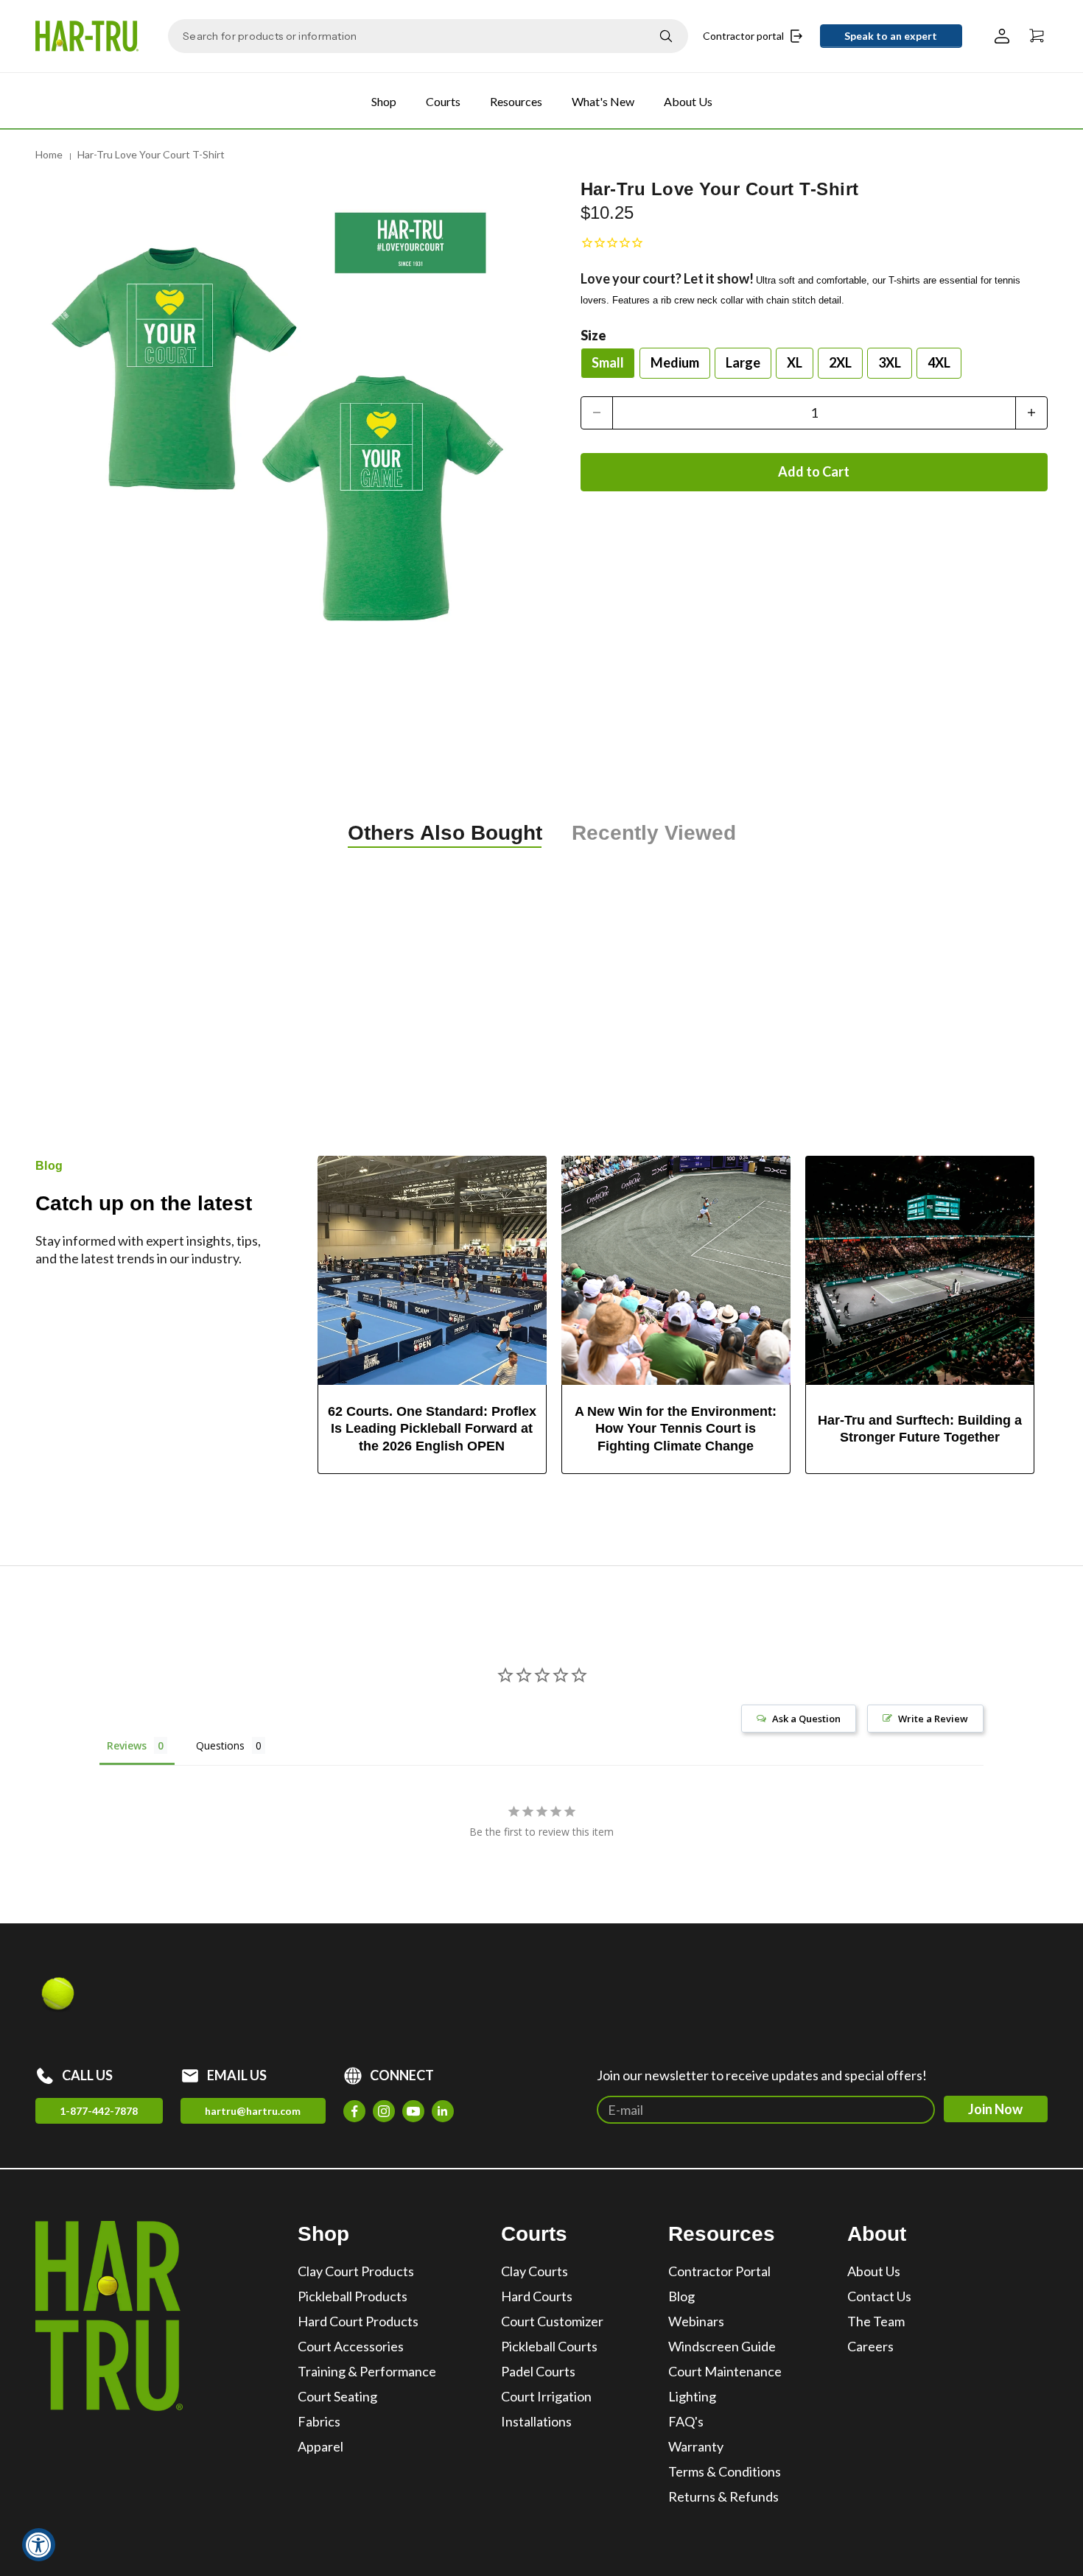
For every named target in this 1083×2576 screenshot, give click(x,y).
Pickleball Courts (549, 2346)
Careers (870, 2346)
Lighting (692, 2396)
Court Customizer (552, 2321)
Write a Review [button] (933, 1719)
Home (49, 154)
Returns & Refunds (723, 2496)
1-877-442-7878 (99, 2111)
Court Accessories (351, 2346)
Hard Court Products (358, 2321)
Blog (681, 2296)
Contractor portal (743, 36)
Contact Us (879, 2296)
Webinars (696, 2321)
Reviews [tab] (127, 1745)
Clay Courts (535, 2271)
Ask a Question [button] (806, 1719)
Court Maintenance (725, 2371)
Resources (516, 101)
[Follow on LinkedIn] (443, 2111)
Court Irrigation (546, 2396)
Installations (536, 2421)
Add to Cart (814, 471)
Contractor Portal (719, 2271)
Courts (443, 101)
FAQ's (686, 2421)
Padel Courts (538, 2371)
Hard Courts (537, 2296)
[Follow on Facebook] (354, 2111)
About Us (688, 101)
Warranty (696, 2446)
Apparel (320, 2446)
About (877, 2234)
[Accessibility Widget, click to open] (39, 2545)
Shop (384, 101)
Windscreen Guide (722, 2346)
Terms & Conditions (725, 2471)
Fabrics (319, 2421)
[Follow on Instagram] (384, 2111)
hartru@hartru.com (253, 2111)
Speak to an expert (891, 36)
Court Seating (337, 2396)
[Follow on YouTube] (413, 2111)
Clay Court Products (356, 2271)
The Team (876, 2321)
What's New (603, 101)
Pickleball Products (353, 2296)
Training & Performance (367, 2371)
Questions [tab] (220, 1745)
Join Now (995, 2109)
